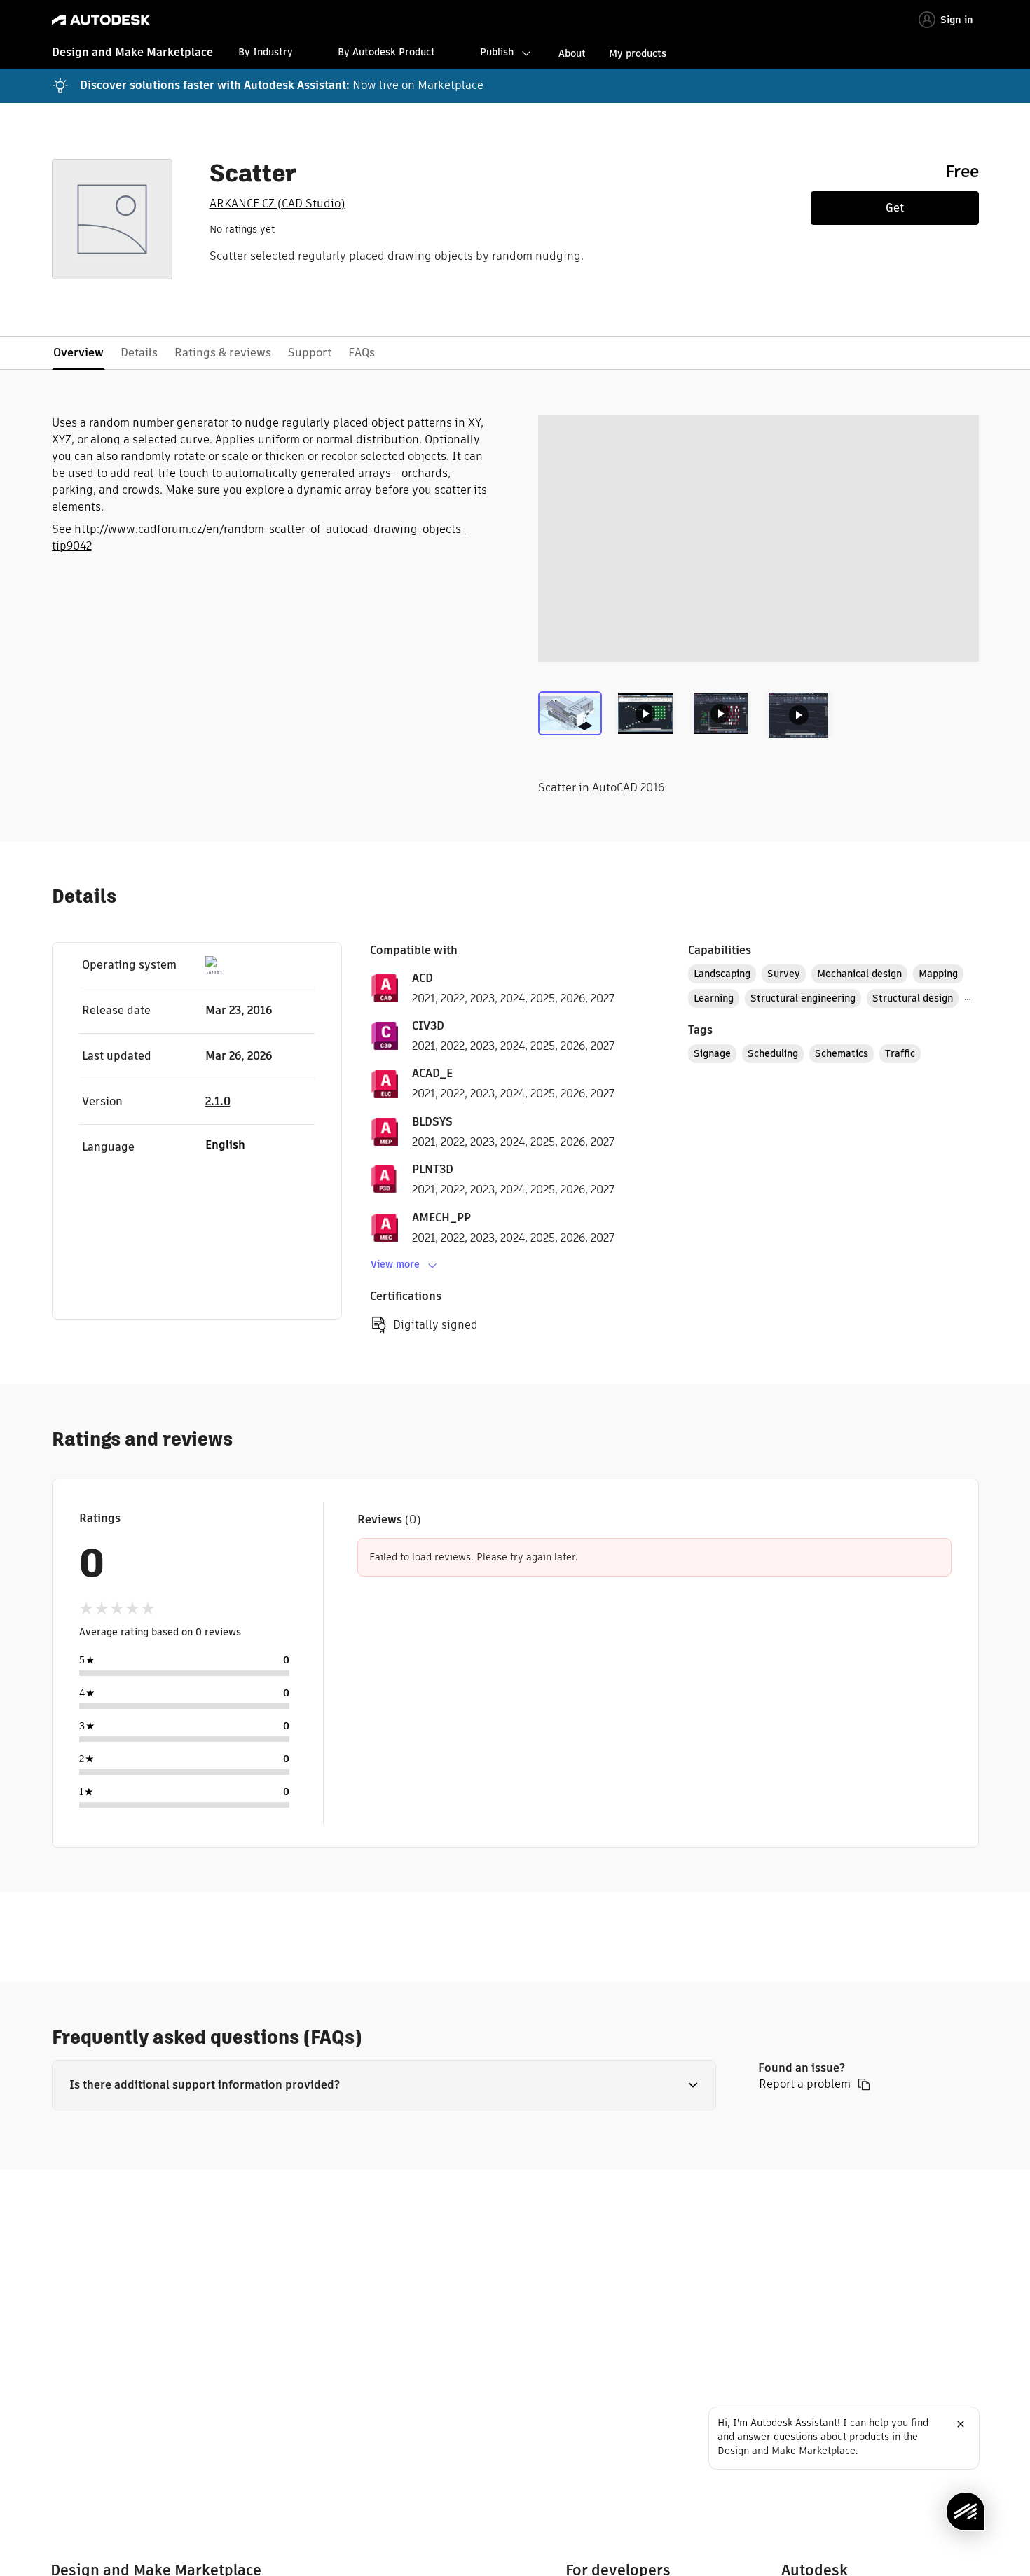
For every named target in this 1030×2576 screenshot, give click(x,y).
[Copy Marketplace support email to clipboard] (864, 2084)
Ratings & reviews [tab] (223, 353)
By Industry (266, 52)
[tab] (573, 721)
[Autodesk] (101, 20)
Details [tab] (139, 353)
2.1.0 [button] (218, 1101)
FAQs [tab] (362, 353)
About (572, 53)
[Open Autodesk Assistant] (966, 2512)
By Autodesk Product (386, 52)
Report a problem (805, 2084)
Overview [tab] (78, 353)
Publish (497, 52)
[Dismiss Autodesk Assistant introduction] (961, 2424)
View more (395, 1264)
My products (638, 53)
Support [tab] (310, 353)
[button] (384, 2085)
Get (895, 208)
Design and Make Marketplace (132, 52)
